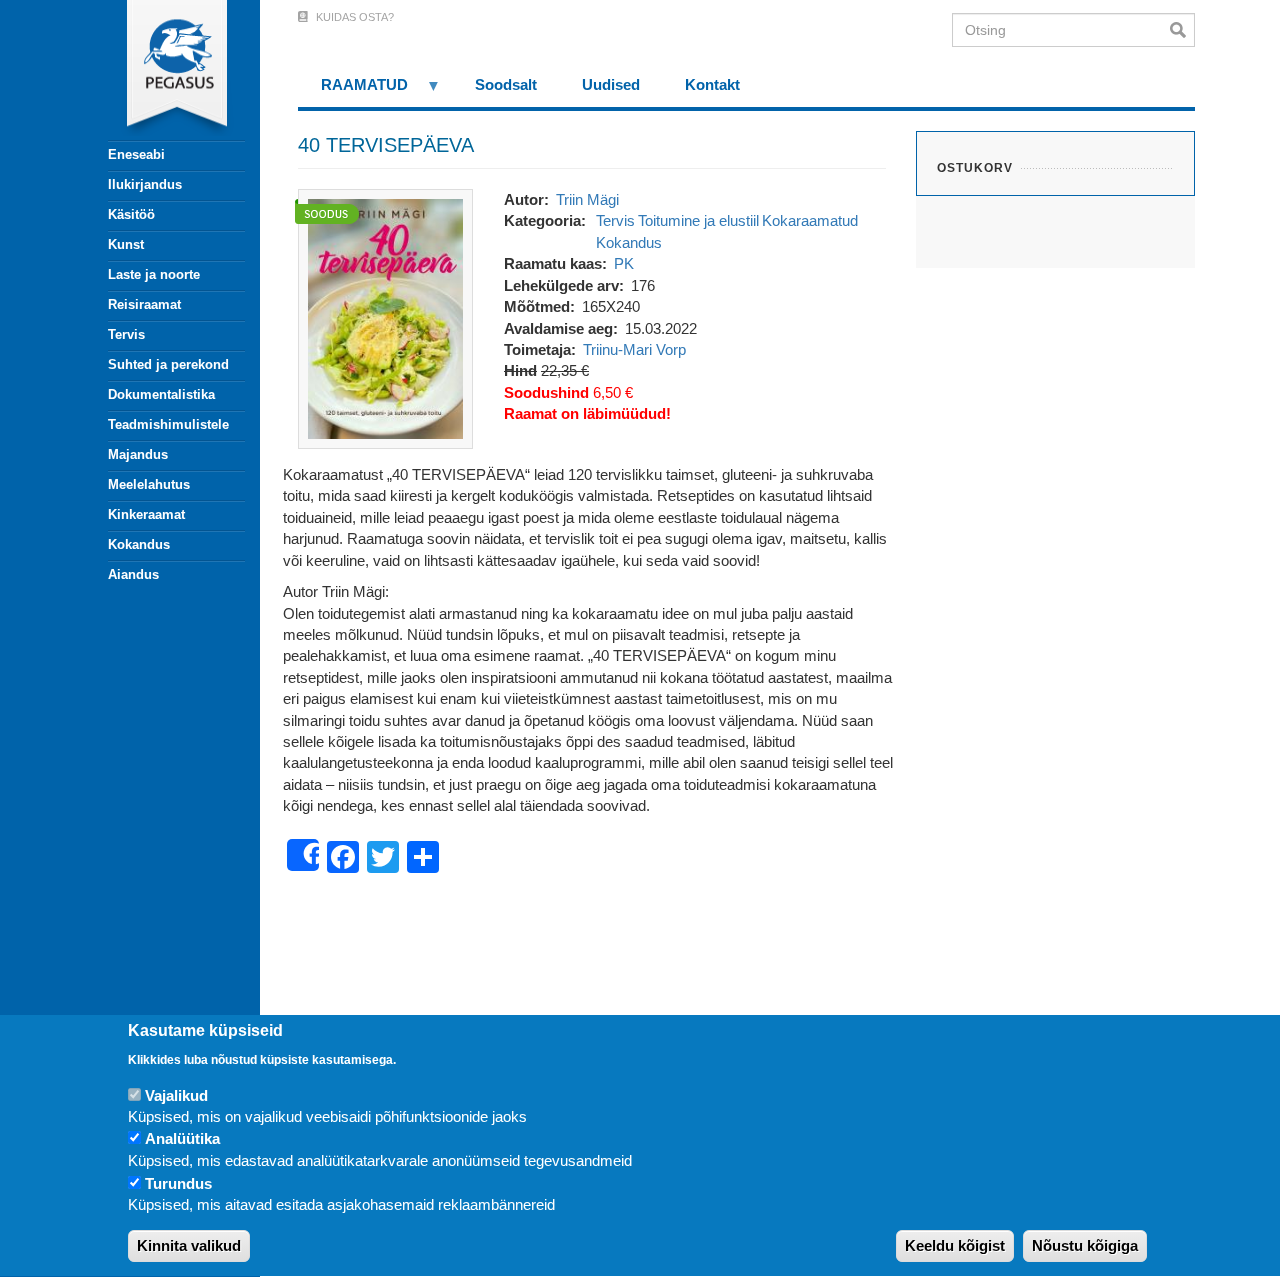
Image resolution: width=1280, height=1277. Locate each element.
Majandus (138, 454)
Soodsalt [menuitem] (506, 84)
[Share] (303, 855)
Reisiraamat (144, 304)
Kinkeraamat (146, 514)
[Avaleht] (165, 70)
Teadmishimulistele (168, 424)
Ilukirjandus (145, 184)
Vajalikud (176, 1095)
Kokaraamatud (810, 220)
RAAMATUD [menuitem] (353, 91)
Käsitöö (131, 214)
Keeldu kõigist (955, 1246)
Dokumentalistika (161, 394)
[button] (385, 317)
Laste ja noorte (154, 274)
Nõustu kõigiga (1085, 1246)
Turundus (178, 1183)
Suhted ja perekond (168, 364)
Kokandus (139, 544)
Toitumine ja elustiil (698, 220)
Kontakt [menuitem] (712, 84)
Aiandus (133, 574)
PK (624, 263)
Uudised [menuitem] (611, 84)
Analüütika (182, 1139)
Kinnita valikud (189, 1246)
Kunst (126, 244)
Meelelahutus (149, 484)
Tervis (126, 334)
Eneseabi (136, 154)
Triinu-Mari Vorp (634, 349)
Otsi (1182, 30)
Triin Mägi (587, 199)
